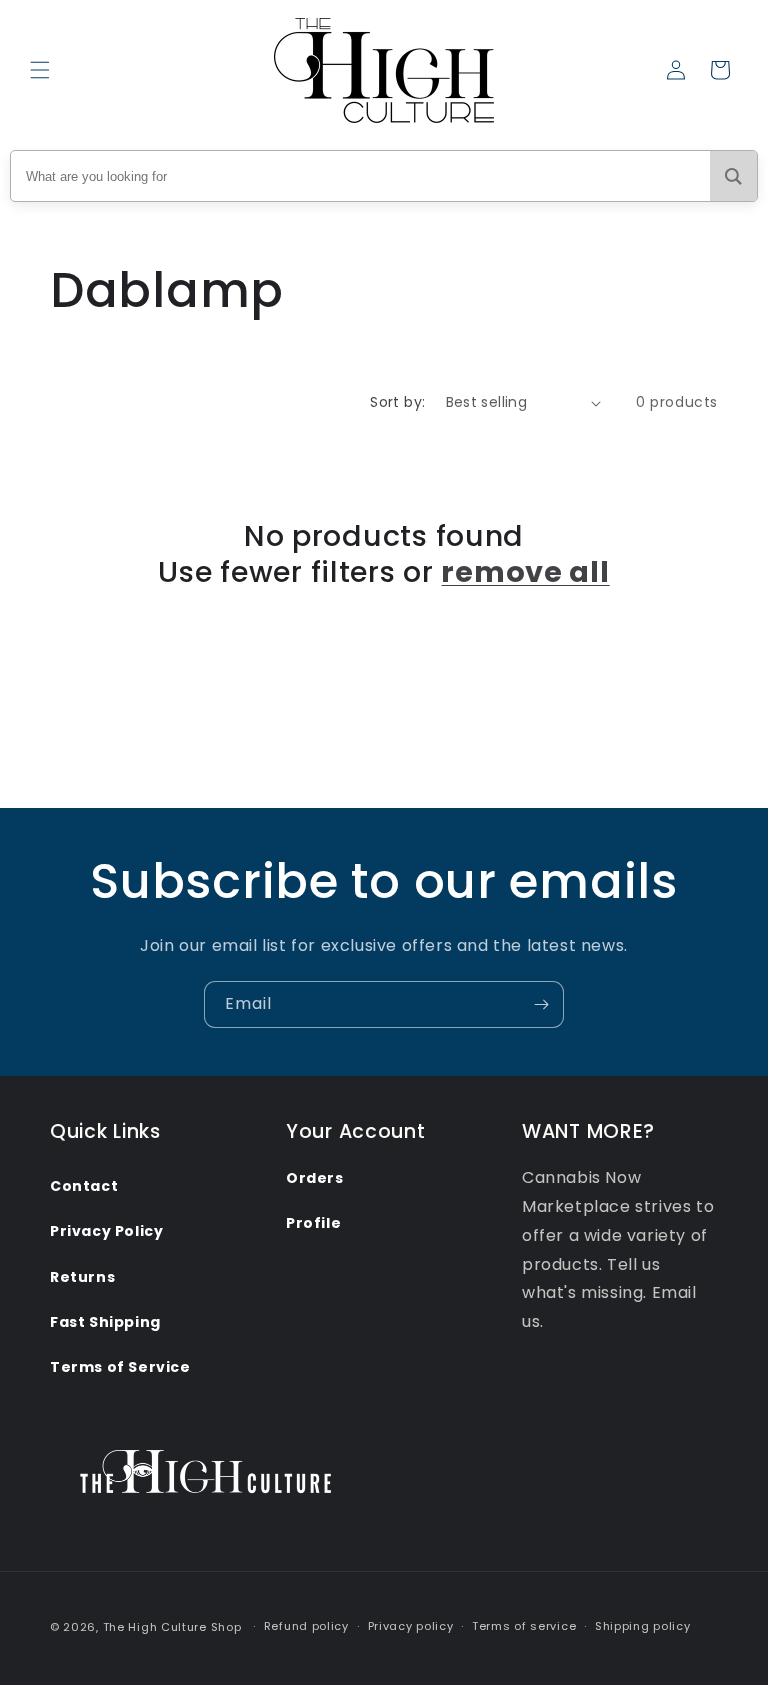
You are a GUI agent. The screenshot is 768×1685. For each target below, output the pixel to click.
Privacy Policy (106, 1231)
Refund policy (306, 1626)
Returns (82, 1277)
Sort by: (397, 402)
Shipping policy (643, 1626)
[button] (40, 70)
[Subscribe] (541, 1004)
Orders (315, 1178)
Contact (84, 1186)
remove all (525, 572)
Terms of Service (120, 1367)
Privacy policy (411, 1626)
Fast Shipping (105, 1322)
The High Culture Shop (172, 1627)
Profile (313, 1223)
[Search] (733, 176)
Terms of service (524, 1626)
